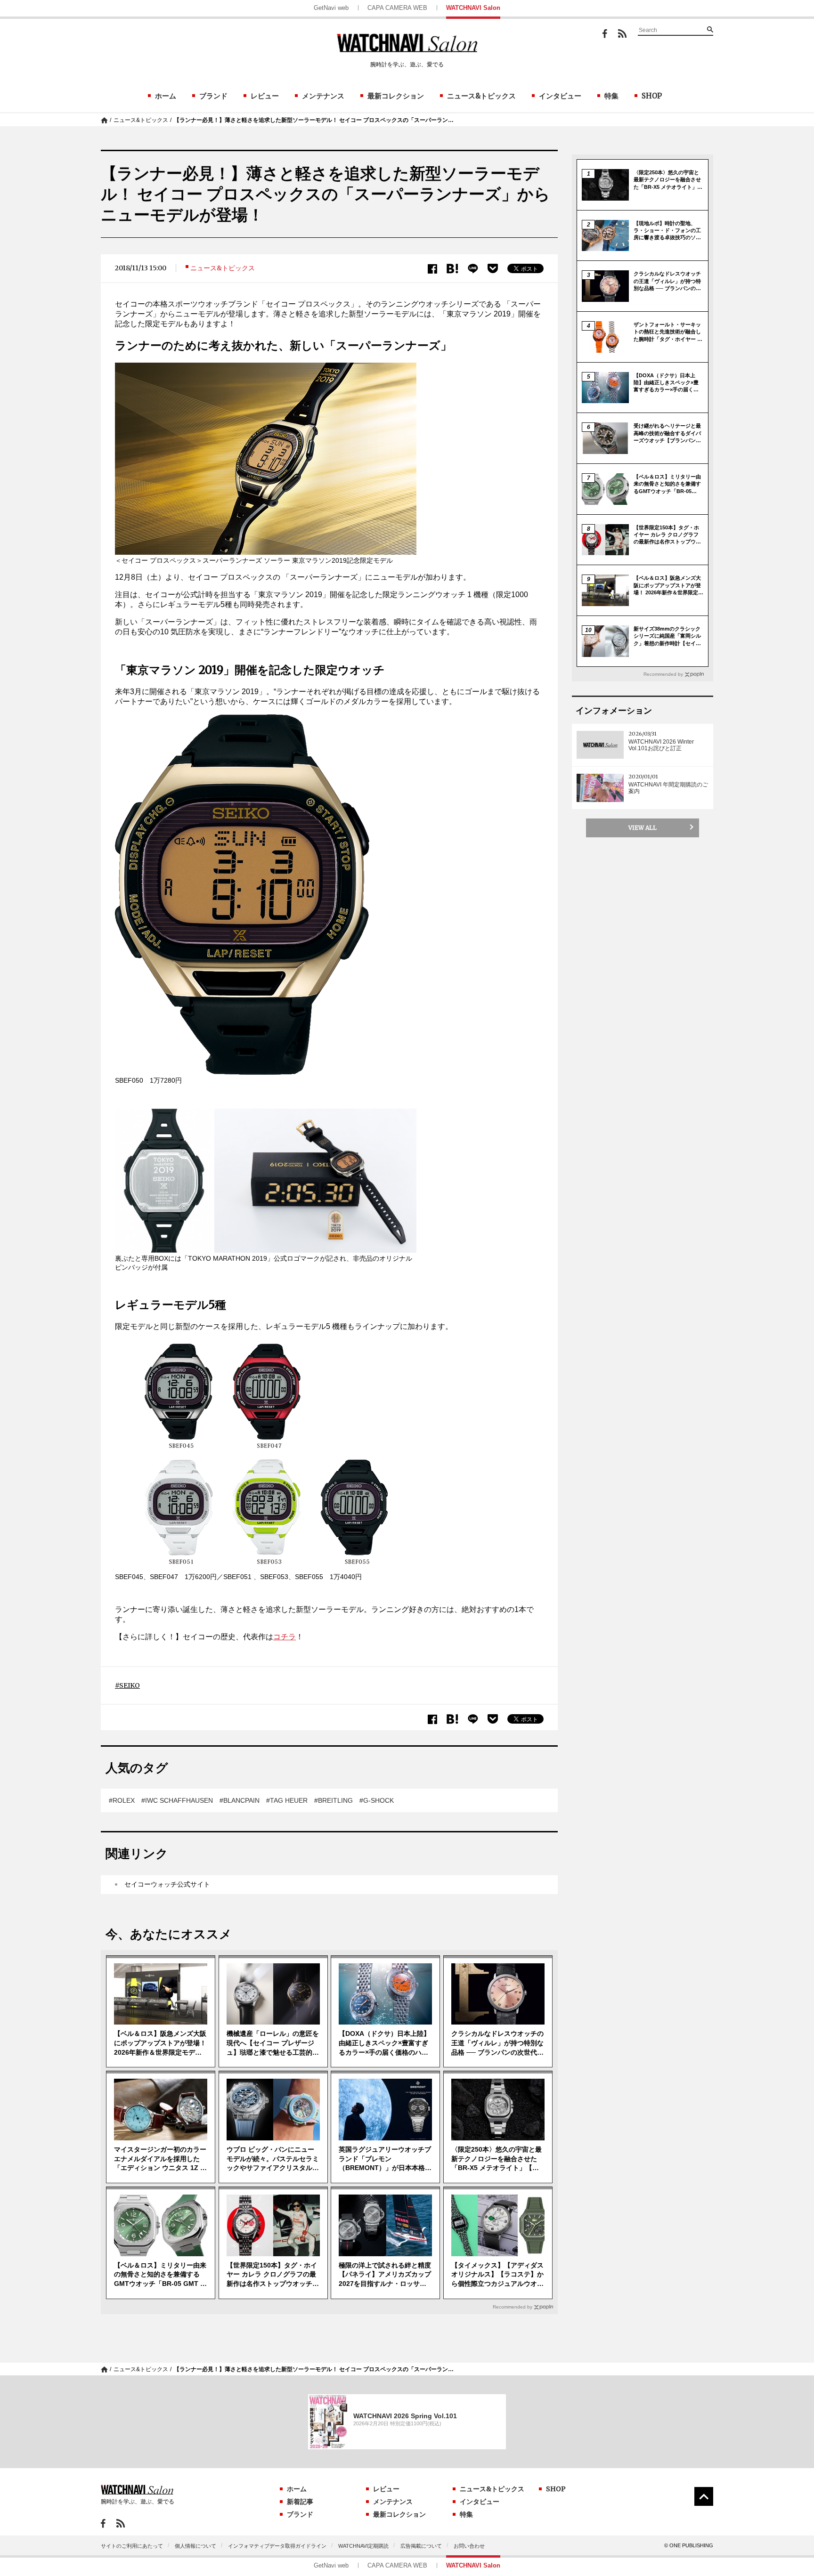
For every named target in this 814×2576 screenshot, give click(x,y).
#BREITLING (334, 1800)
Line (473, 269)
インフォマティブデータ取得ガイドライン (277, 2546)
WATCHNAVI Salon (473, 8)
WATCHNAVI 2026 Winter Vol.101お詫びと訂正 (661, 745)
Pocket (493, 268)
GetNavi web (331, 8)
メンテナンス (323, 96)
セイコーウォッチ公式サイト (167, 1884)
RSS (622, 33)
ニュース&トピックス (481, 96)
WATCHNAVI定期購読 (363, 2546)
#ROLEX (122, 1800)
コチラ (285, 1637)
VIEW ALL (643, 828)
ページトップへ (704, 2496)
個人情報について (195, 2546)
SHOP (652, 96)
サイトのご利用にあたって (132, 2546)
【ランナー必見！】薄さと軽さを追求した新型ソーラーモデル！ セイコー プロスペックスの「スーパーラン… (314, 120)
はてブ (452, 269)
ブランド (213, 96)
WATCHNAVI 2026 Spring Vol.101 (405, 2416)
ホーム (166, 96)
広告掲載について (421, 2546)
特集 (611, 96)
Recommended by (513, 2307)
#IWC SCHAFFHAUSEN (177, 1800)
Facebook (605, 34)
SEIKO (130, 1685)
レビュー (265, 96)
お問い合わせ (469, 2546)
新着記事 (300, 2502)
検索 (710, 29)
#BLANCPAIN (240, 1800)
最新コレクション (396, 96)
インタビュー (560, 96)
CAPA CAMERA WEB (397, 8)
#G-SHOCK (377, 1800)
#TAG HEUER (287, 1800)
